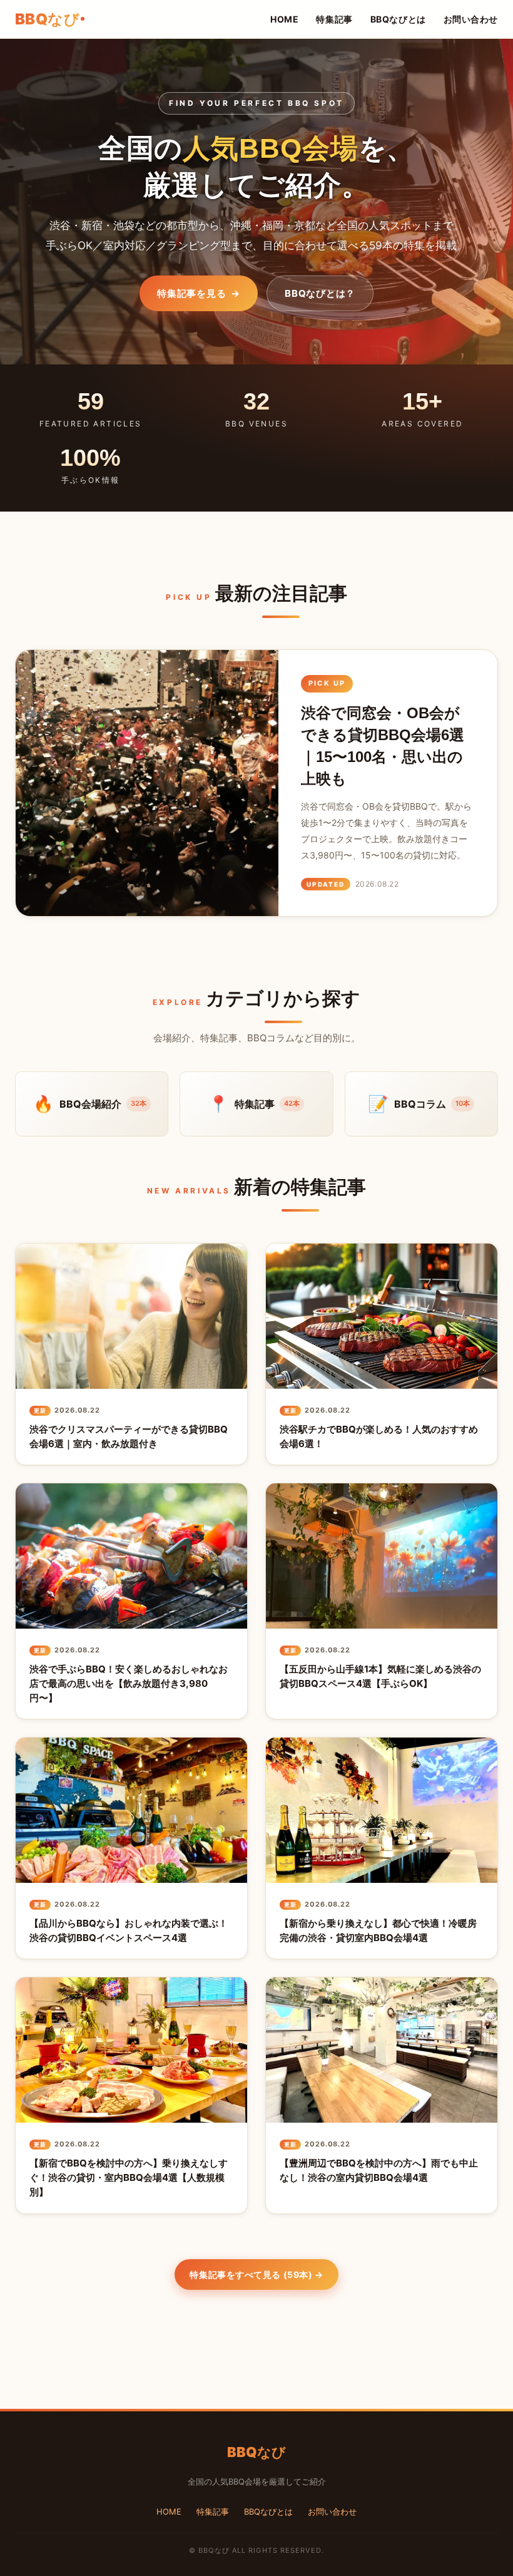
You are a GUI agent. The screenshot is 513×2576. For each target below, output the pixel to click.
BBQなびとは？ (320, 293)
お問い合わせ (471, 19)
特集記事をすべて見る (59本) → (256, 2275)
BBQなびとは (398, 19)
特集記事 (334, 19)
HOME (284, 19)
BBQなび (47, 19)
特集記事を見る (199, 293)
